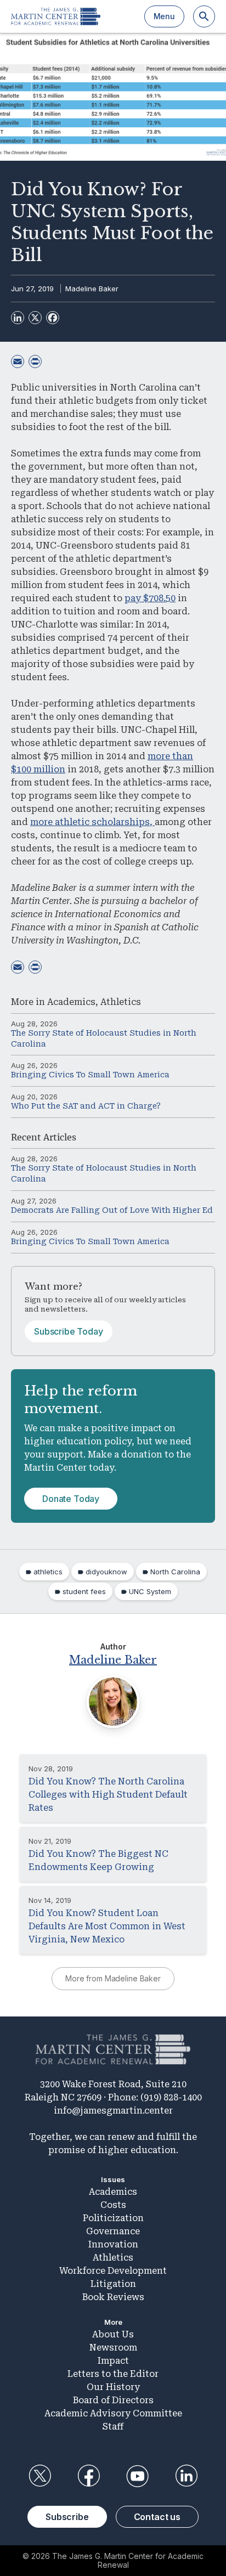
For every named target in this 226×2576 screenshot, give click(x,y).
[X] (35, 318)
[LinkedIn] (18, 318)
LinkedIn (187, 2476)
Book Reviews (113, 2297)
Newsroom (113, 2348)
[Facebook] (53, 318)
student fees (84, 1591)
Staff (113, 2427)
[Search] (204, 16)
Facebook (88, 2476)
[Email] (18, 361)
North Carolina (175, 1572)
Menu (164, 16)
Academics (71, 1002)
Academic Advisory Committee (113, 2413)
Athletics (121, 1002)
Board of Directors (113, 2400)
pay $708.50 (150, 598)
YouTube (138, 2476)
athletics (48, 1572)
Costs (113, 2205)
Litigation (113, 2284)
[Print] (35, 361)
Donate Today (71, 1499)
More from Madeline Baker (113, 1978)
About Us (113, 2334)
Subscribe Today (69, 1331)
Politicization (113, 2218)
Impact (113, 2361)
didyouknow (106, 1572)
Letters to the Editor (113, 2374)
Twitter (39, 2476)
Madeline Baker (92, 289)
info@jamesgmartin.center (113, 2111)
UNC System (150, 1591)
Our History (113, 2387)
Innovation (113, 2244)
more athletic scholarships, (92, 822)
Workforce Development (113, 2271)
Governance (113, 2231)
